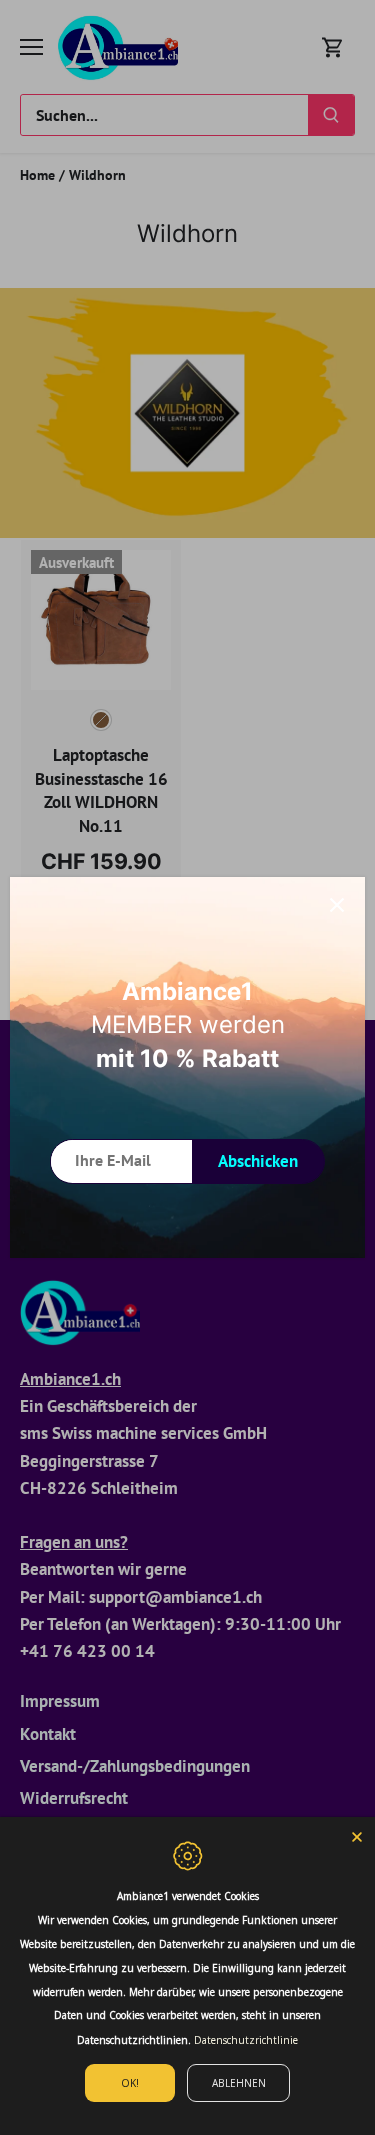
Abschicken (258, 1161)
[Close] (357, 1835)
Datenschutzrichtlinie (246, 2040)
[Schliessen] (337, 905)
